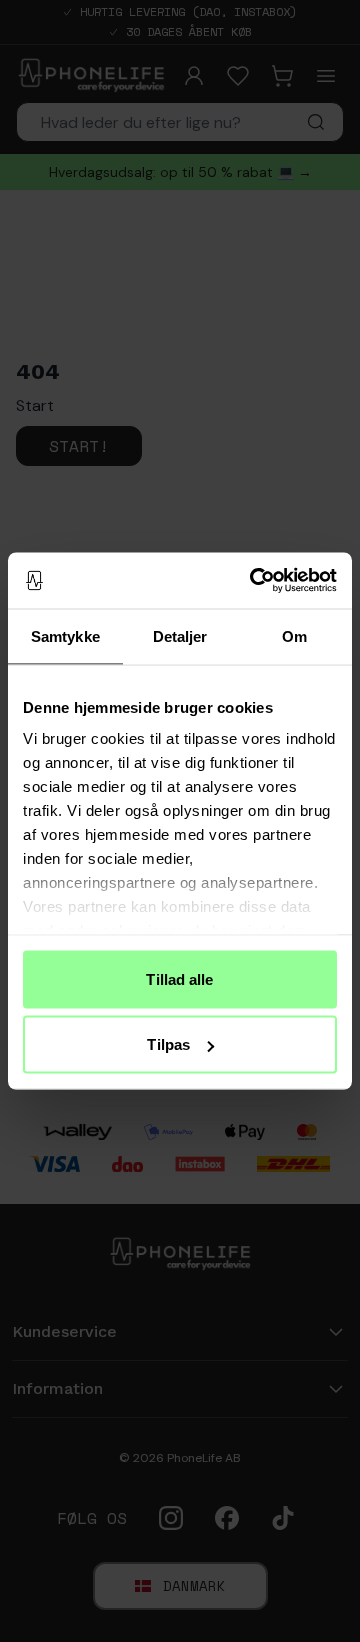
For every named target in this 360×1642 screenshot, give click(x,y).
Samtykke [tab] (65, 635)
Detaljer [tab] (180, 635)
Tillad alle (179, 978)
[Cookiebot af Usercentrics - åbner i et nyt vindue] (254, 581)
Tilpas (168, 1044)
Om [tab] (294, 635)
